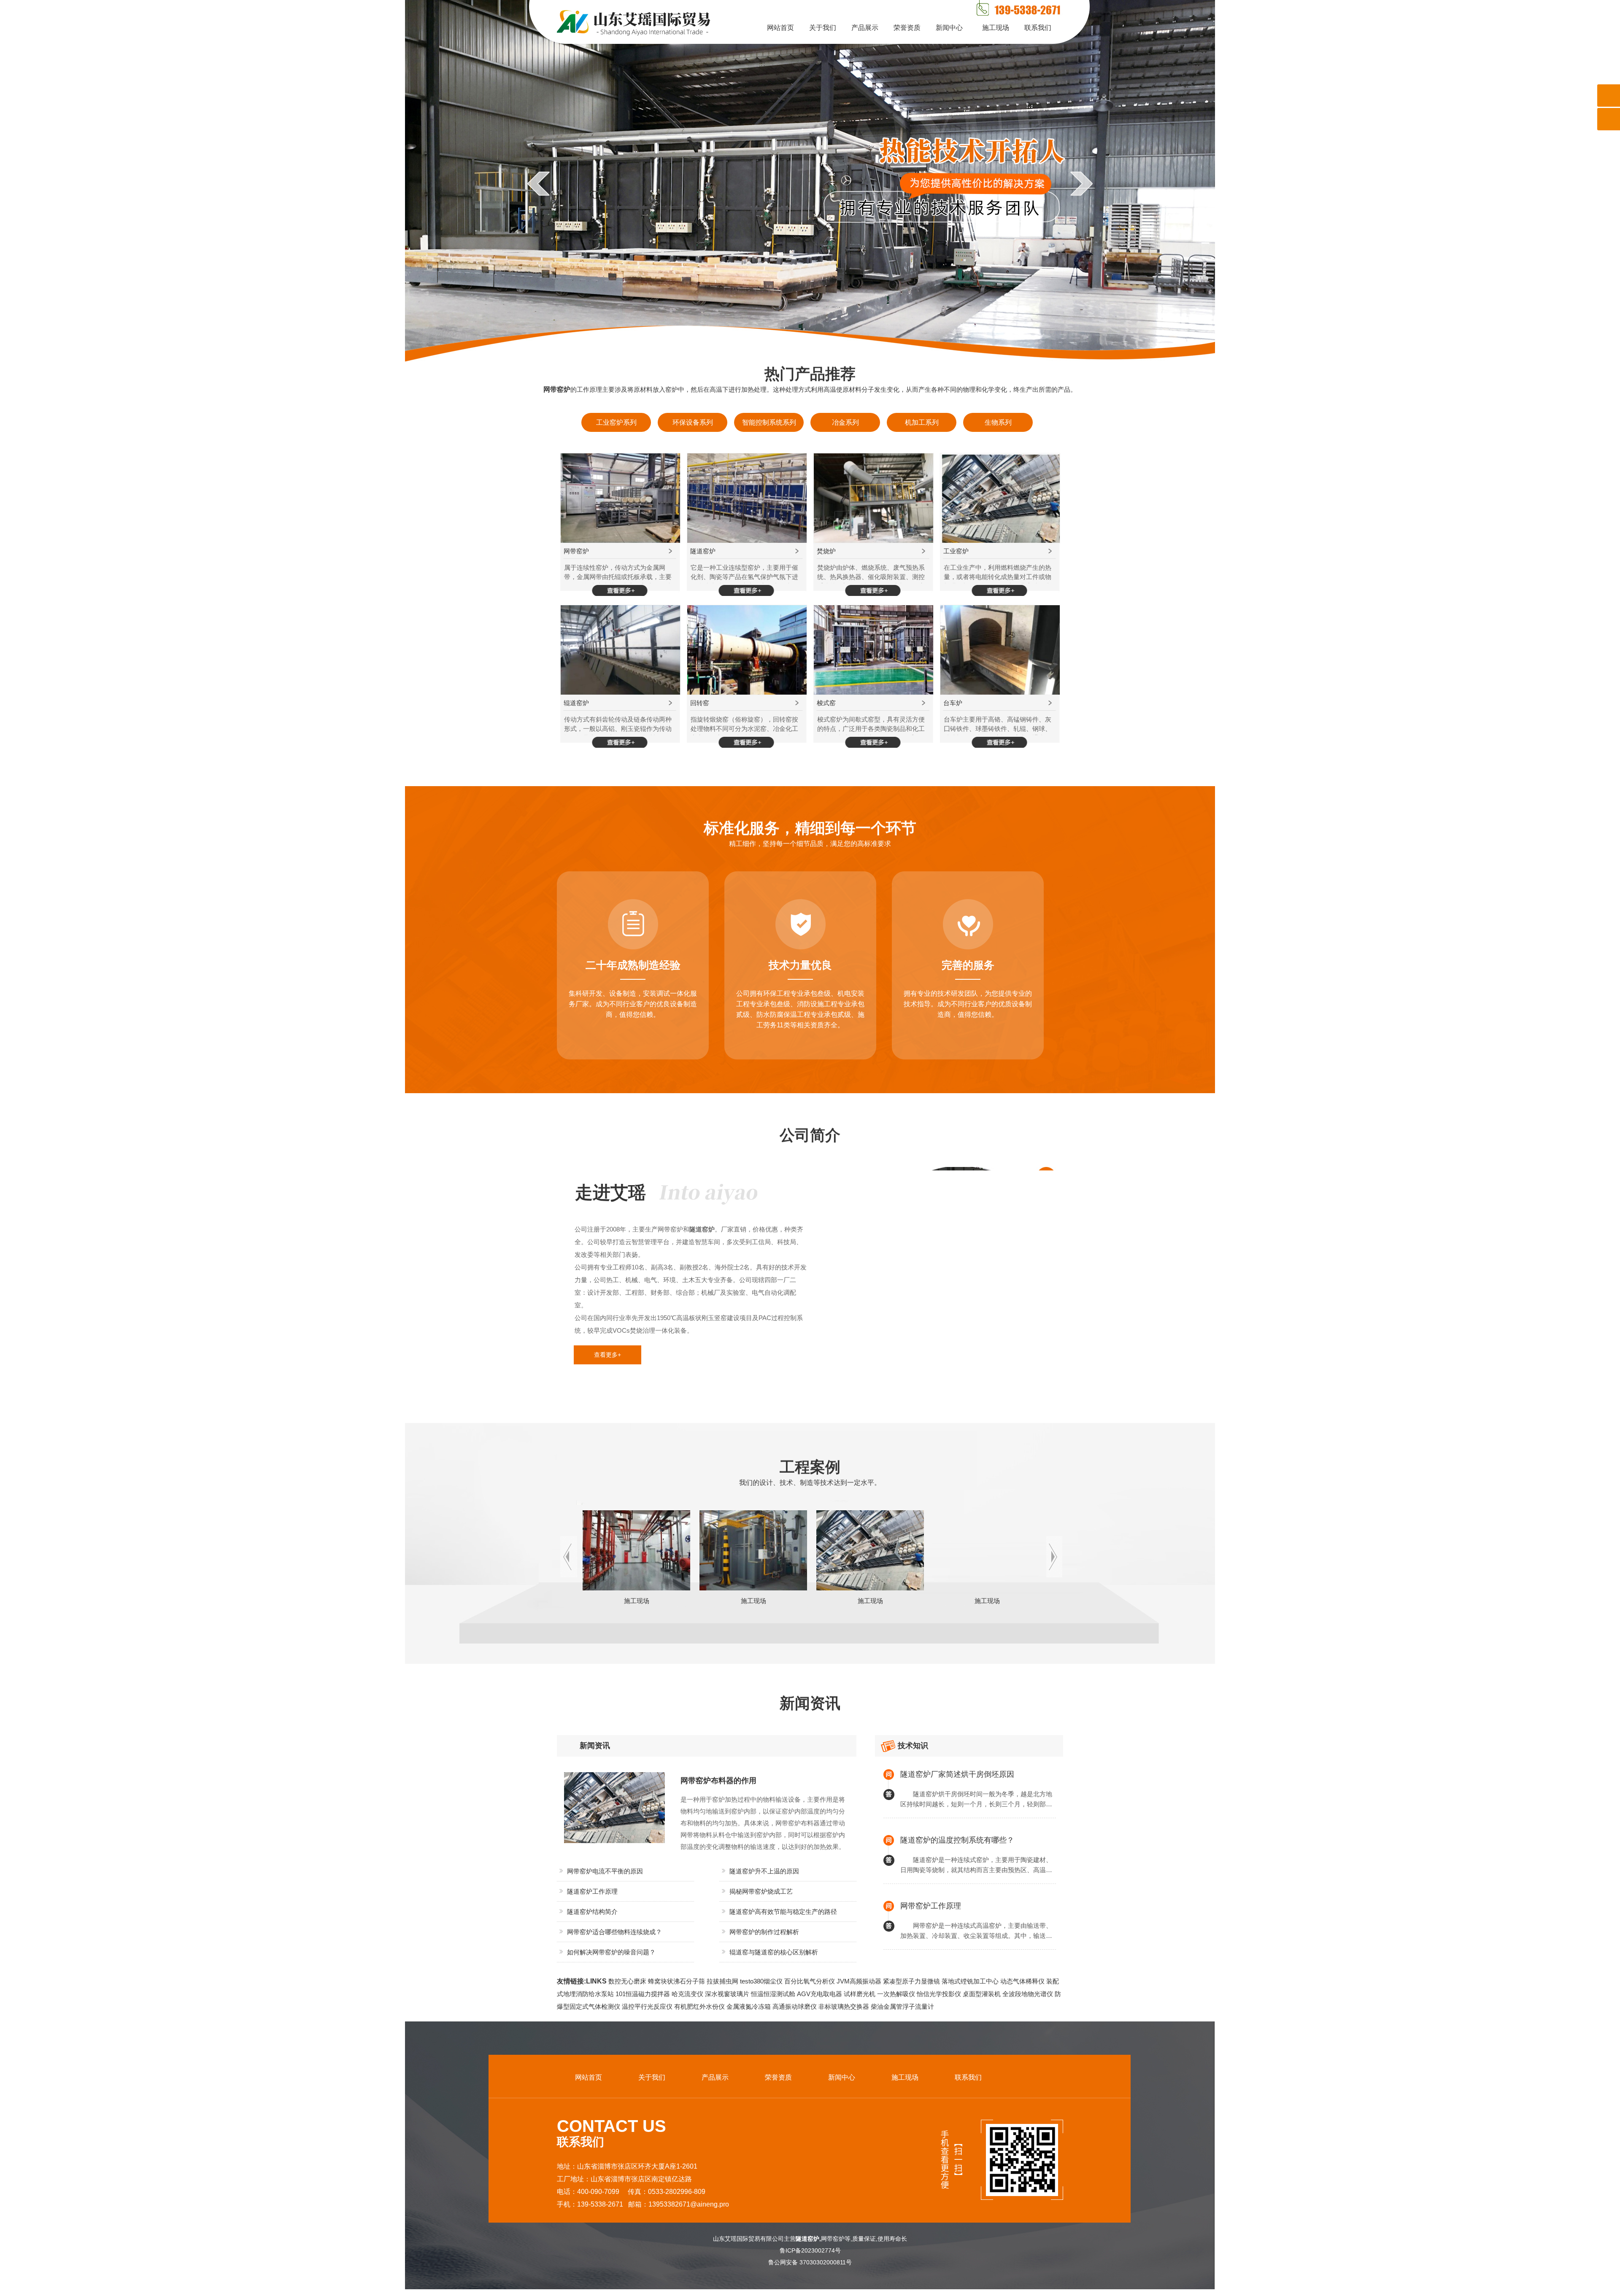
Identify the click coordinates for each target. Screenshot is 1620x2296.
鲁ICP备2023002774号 (813, 2250)
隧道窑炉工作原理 (592, 1891)
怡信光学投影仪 (939, 1994)
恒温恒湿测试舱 (773, 1994)
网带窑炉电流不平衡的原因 (605, 1871)
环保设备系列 (693, 422)
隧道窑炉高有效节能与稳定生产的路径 (783, 1912)
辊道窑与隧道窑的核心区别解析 (774, 1952)
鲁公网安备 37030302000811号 (813, 2262)
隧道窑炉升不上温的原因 (764, 1871)
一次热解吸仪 (896, 1994)
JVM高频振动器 (859, 1981)
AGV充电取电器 (819, 1994)
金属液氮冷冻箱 (749, 2006)
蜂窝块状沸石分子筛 (676, 1981)
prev (539, 183)
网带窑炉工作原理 (931, 1906)
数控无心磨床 (627, 1981)
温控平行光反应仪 (647, 2006)
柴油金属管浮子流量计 (902, 2006)
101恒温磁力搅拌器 (643, 1994)
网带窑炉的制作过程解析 (764, 1932)
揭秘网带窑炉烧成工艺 (761, 1891)
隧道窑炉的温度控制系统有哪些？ (957, 1840)
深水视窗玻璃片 (727, 1994)
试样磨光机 (860, 1994)
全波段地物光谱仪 (1028, 1994)
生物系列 (998, 422)
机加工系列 (922, 422)
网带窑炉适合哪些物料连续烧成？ (614, 1932)
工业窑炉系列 (616, 422)
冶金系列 (845, 422)
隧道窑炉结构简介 (592, 1912)
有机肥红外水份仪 (699, 2006)
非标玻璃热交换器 (844, 2006)
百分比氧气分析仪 (810, 1981)
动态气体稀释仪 (1022, 1981)
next (1081, 183)
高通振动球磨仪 (795, 2006)
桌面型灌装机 (982, 1994)
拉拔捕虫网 (722, 1981)
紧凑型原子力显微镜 (911, 1981)
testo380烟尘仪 (761, 1981)
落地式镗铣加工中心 (970, 1981)
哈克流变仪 (687, 1994)
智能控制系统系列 (769, 422)
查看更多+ (607, 1355)
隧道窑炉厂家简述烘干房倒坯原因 (957, 1774)
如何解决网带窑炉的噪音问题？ (611, 1952)
